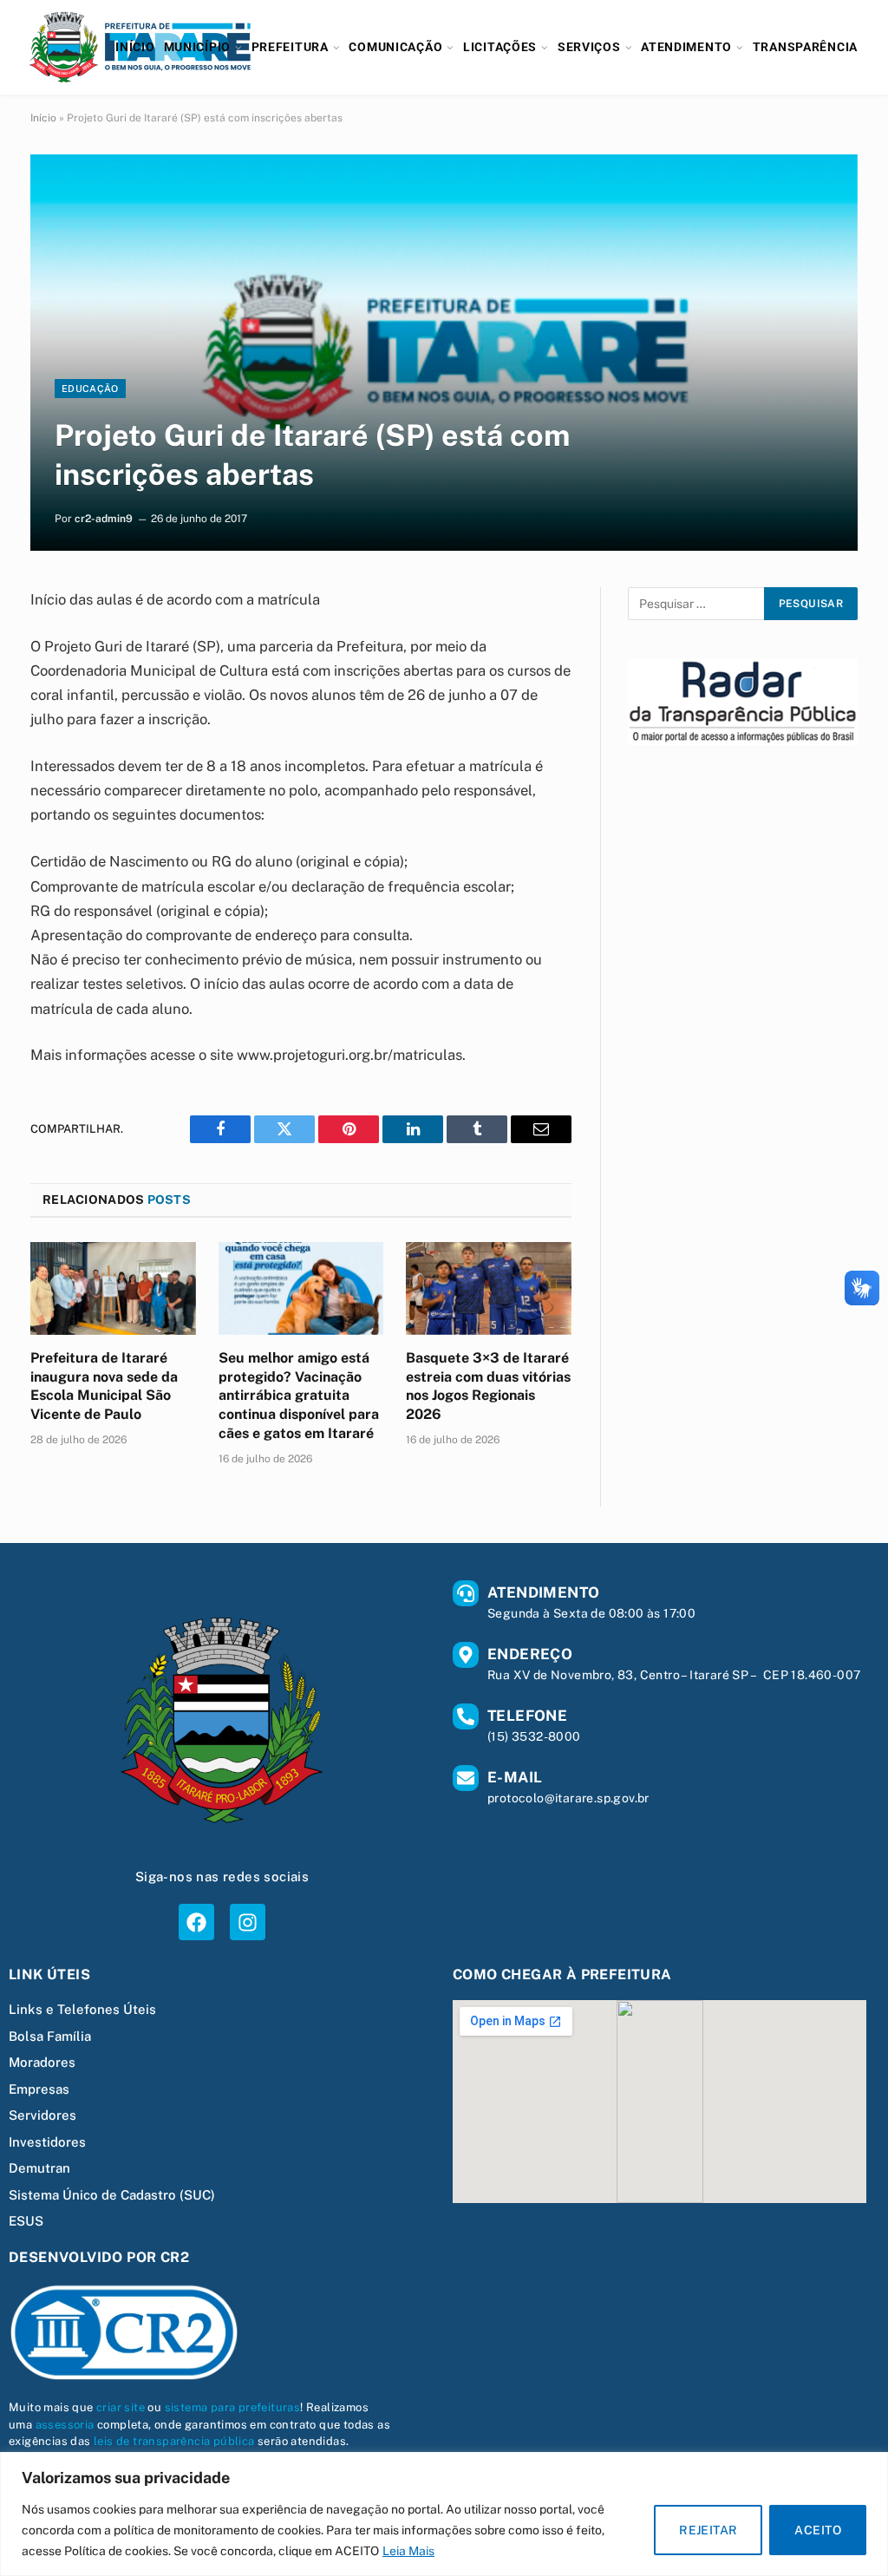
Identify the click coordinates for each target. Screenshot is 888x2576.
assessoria (65, 2425)
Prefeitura (290, 47)
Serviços (589, 47)
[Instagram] (248, 1922)
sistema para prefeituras (233, 2407)
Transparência (805, 47)
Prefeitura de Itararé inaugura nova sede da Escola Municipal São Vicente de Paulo (104, 1386)
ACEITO (818, 2530)
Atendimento (686, 47)
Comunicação (395, 47)
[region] (444, 2514)
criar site (121, 2407)
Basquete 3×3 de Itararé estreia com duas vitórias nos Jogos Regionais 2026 (488, 1386)
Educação (90, 389)
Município (197, 47)
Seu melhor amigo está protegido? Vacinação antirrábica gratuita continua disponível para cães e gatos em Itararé (299, 1396)
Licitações (500, 47)
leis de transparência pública (174, 2441)
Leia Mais (408, 2551)
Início (135, 47)
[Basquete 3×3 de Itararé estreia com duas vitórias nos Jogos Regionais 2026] (489, 1288)
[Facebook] (196, 1922)
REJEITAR (708, 2530)
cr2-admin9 (104, 519)
